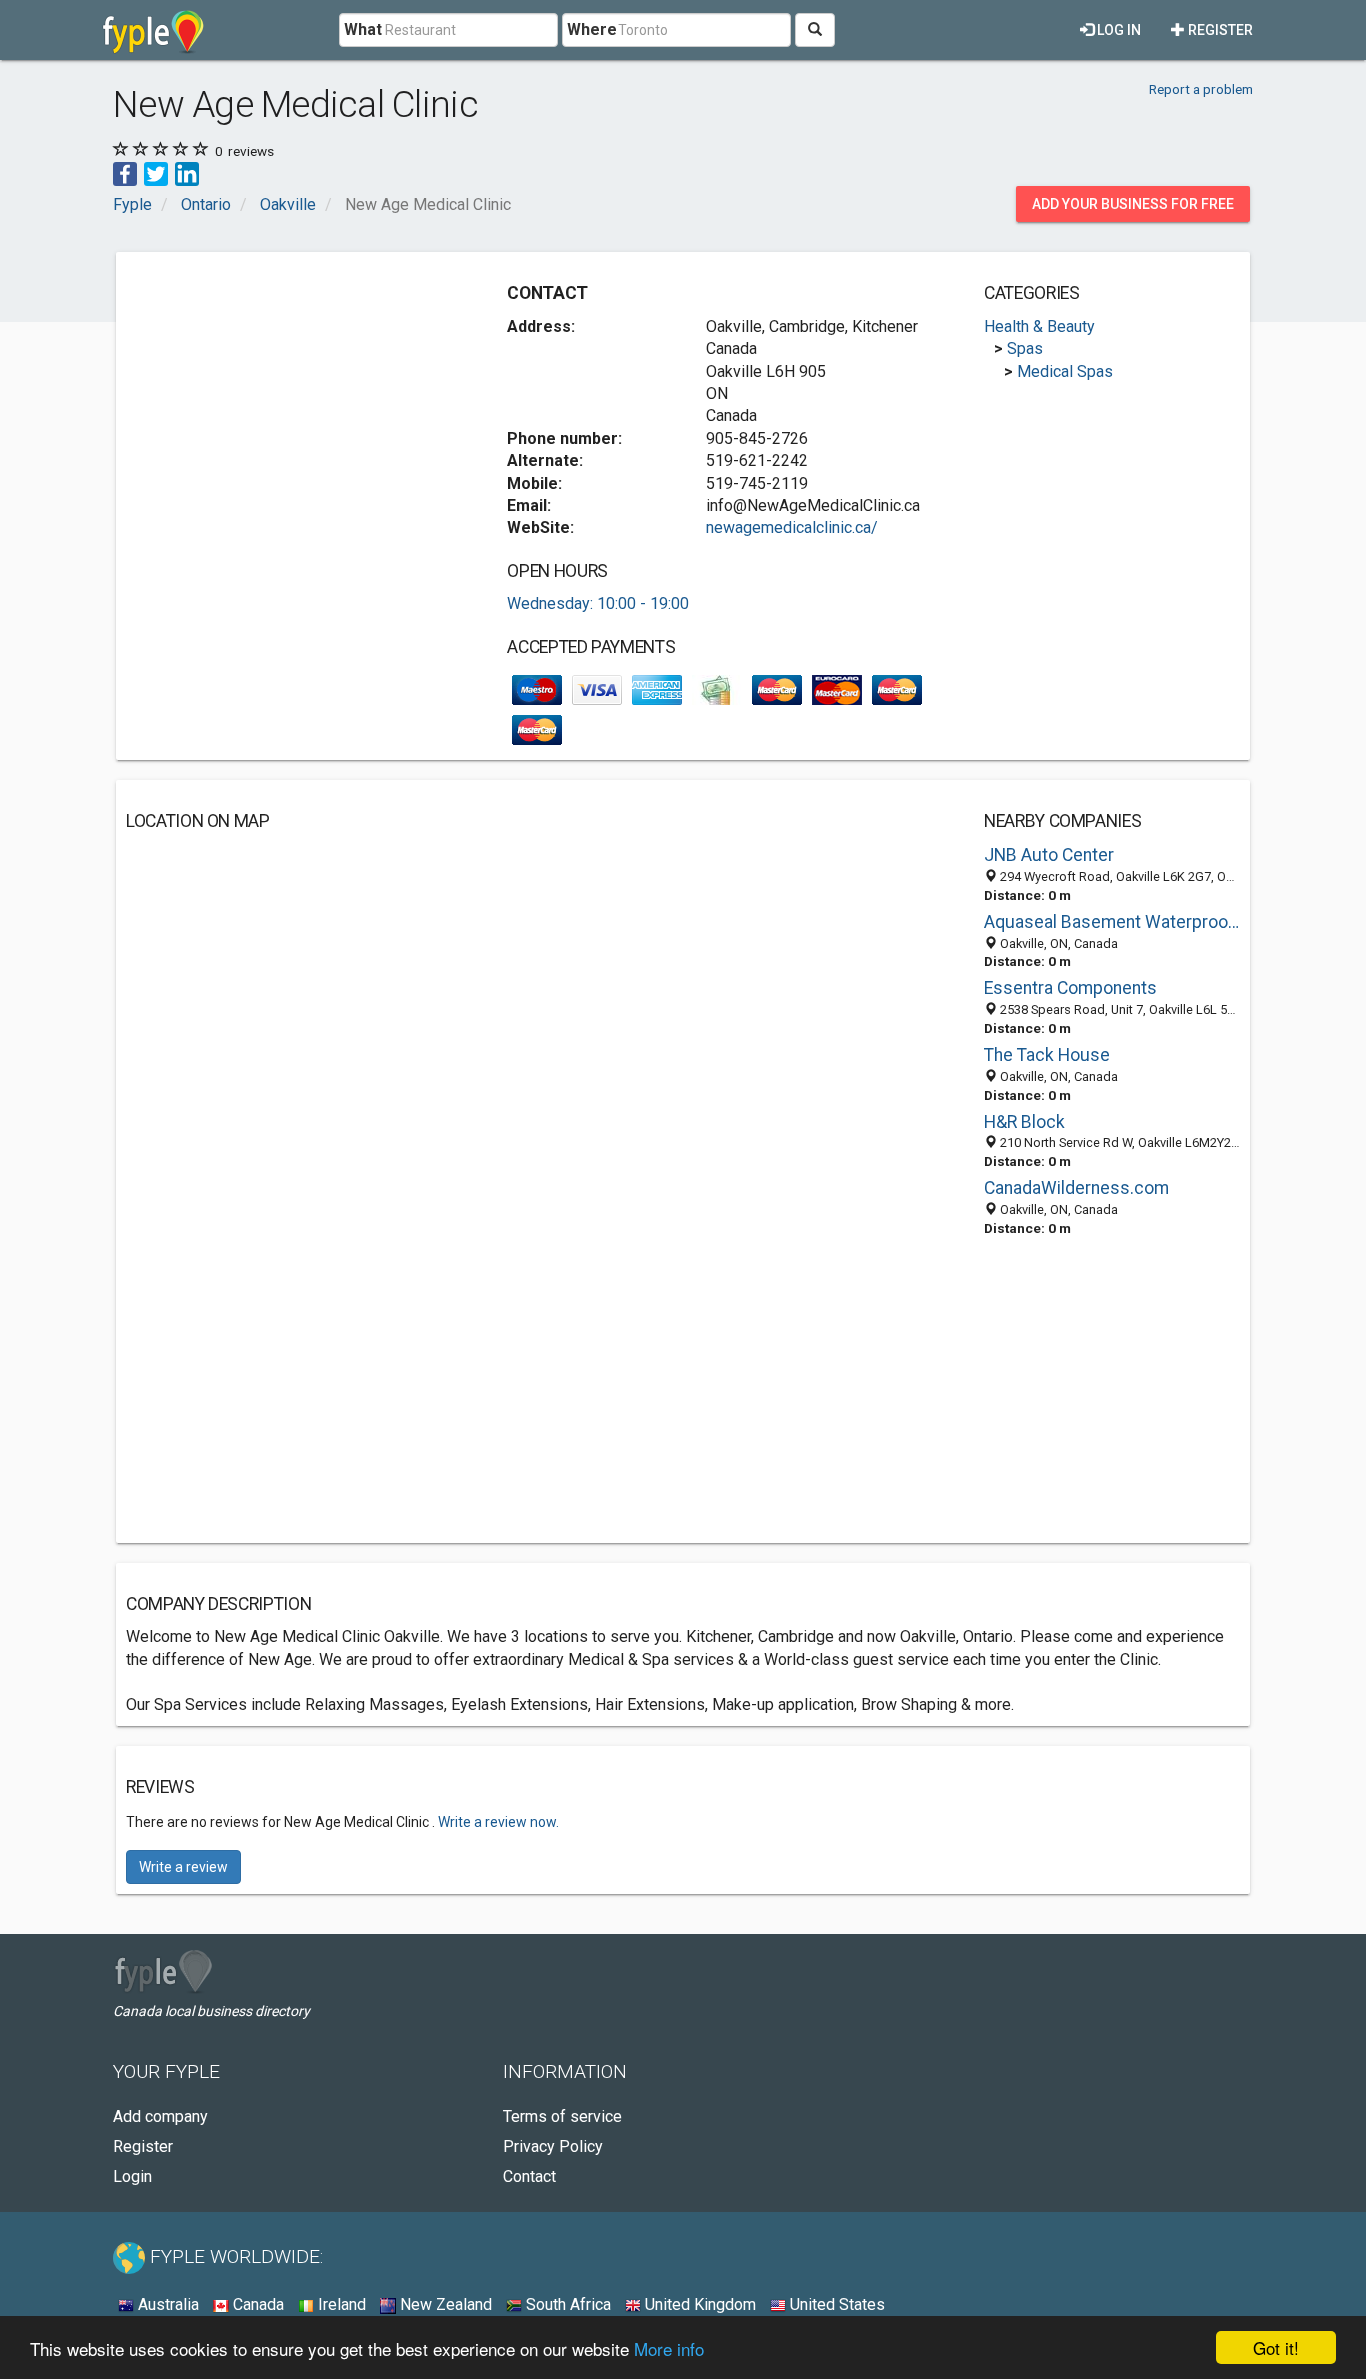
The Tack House (1047, 1055)
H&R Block (1024, 1122)
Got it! (1276, 2347)
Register (1219, 30)
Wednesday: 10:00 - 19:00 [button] (598, 603)
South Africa (566, 2304)
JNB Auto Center (1049, 855)
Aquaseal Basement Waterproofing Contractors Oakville (1112, 922)
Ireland (340, 2304)
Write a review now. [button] (498, 1822)
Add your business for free (1133, 204)
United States (835, 2304)
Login (132, 2176)
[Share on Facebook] (125, 172)
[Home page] (153, 30)
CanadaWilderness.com (1076, 1188)
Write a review (183, 1867)
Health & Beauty (1039, 326)
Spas (1025, 348)
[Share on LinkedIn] (187, 172)
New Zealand (444, 2304)
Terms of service (562, 2116)
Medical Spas (1065, 371)
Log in (1117, 30)
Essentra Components (1070, 988)
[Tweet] (156, 172)
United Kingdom (698, 2304)
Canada (256, 2304)
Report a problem (1201, 89)
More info (669, 2348)
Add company (160, 2116)
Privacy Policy (553, 2146)
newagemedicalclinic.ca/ (792, 527)
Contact (529, 2176)
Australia (166, 2304)
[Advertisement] (294, 402)
